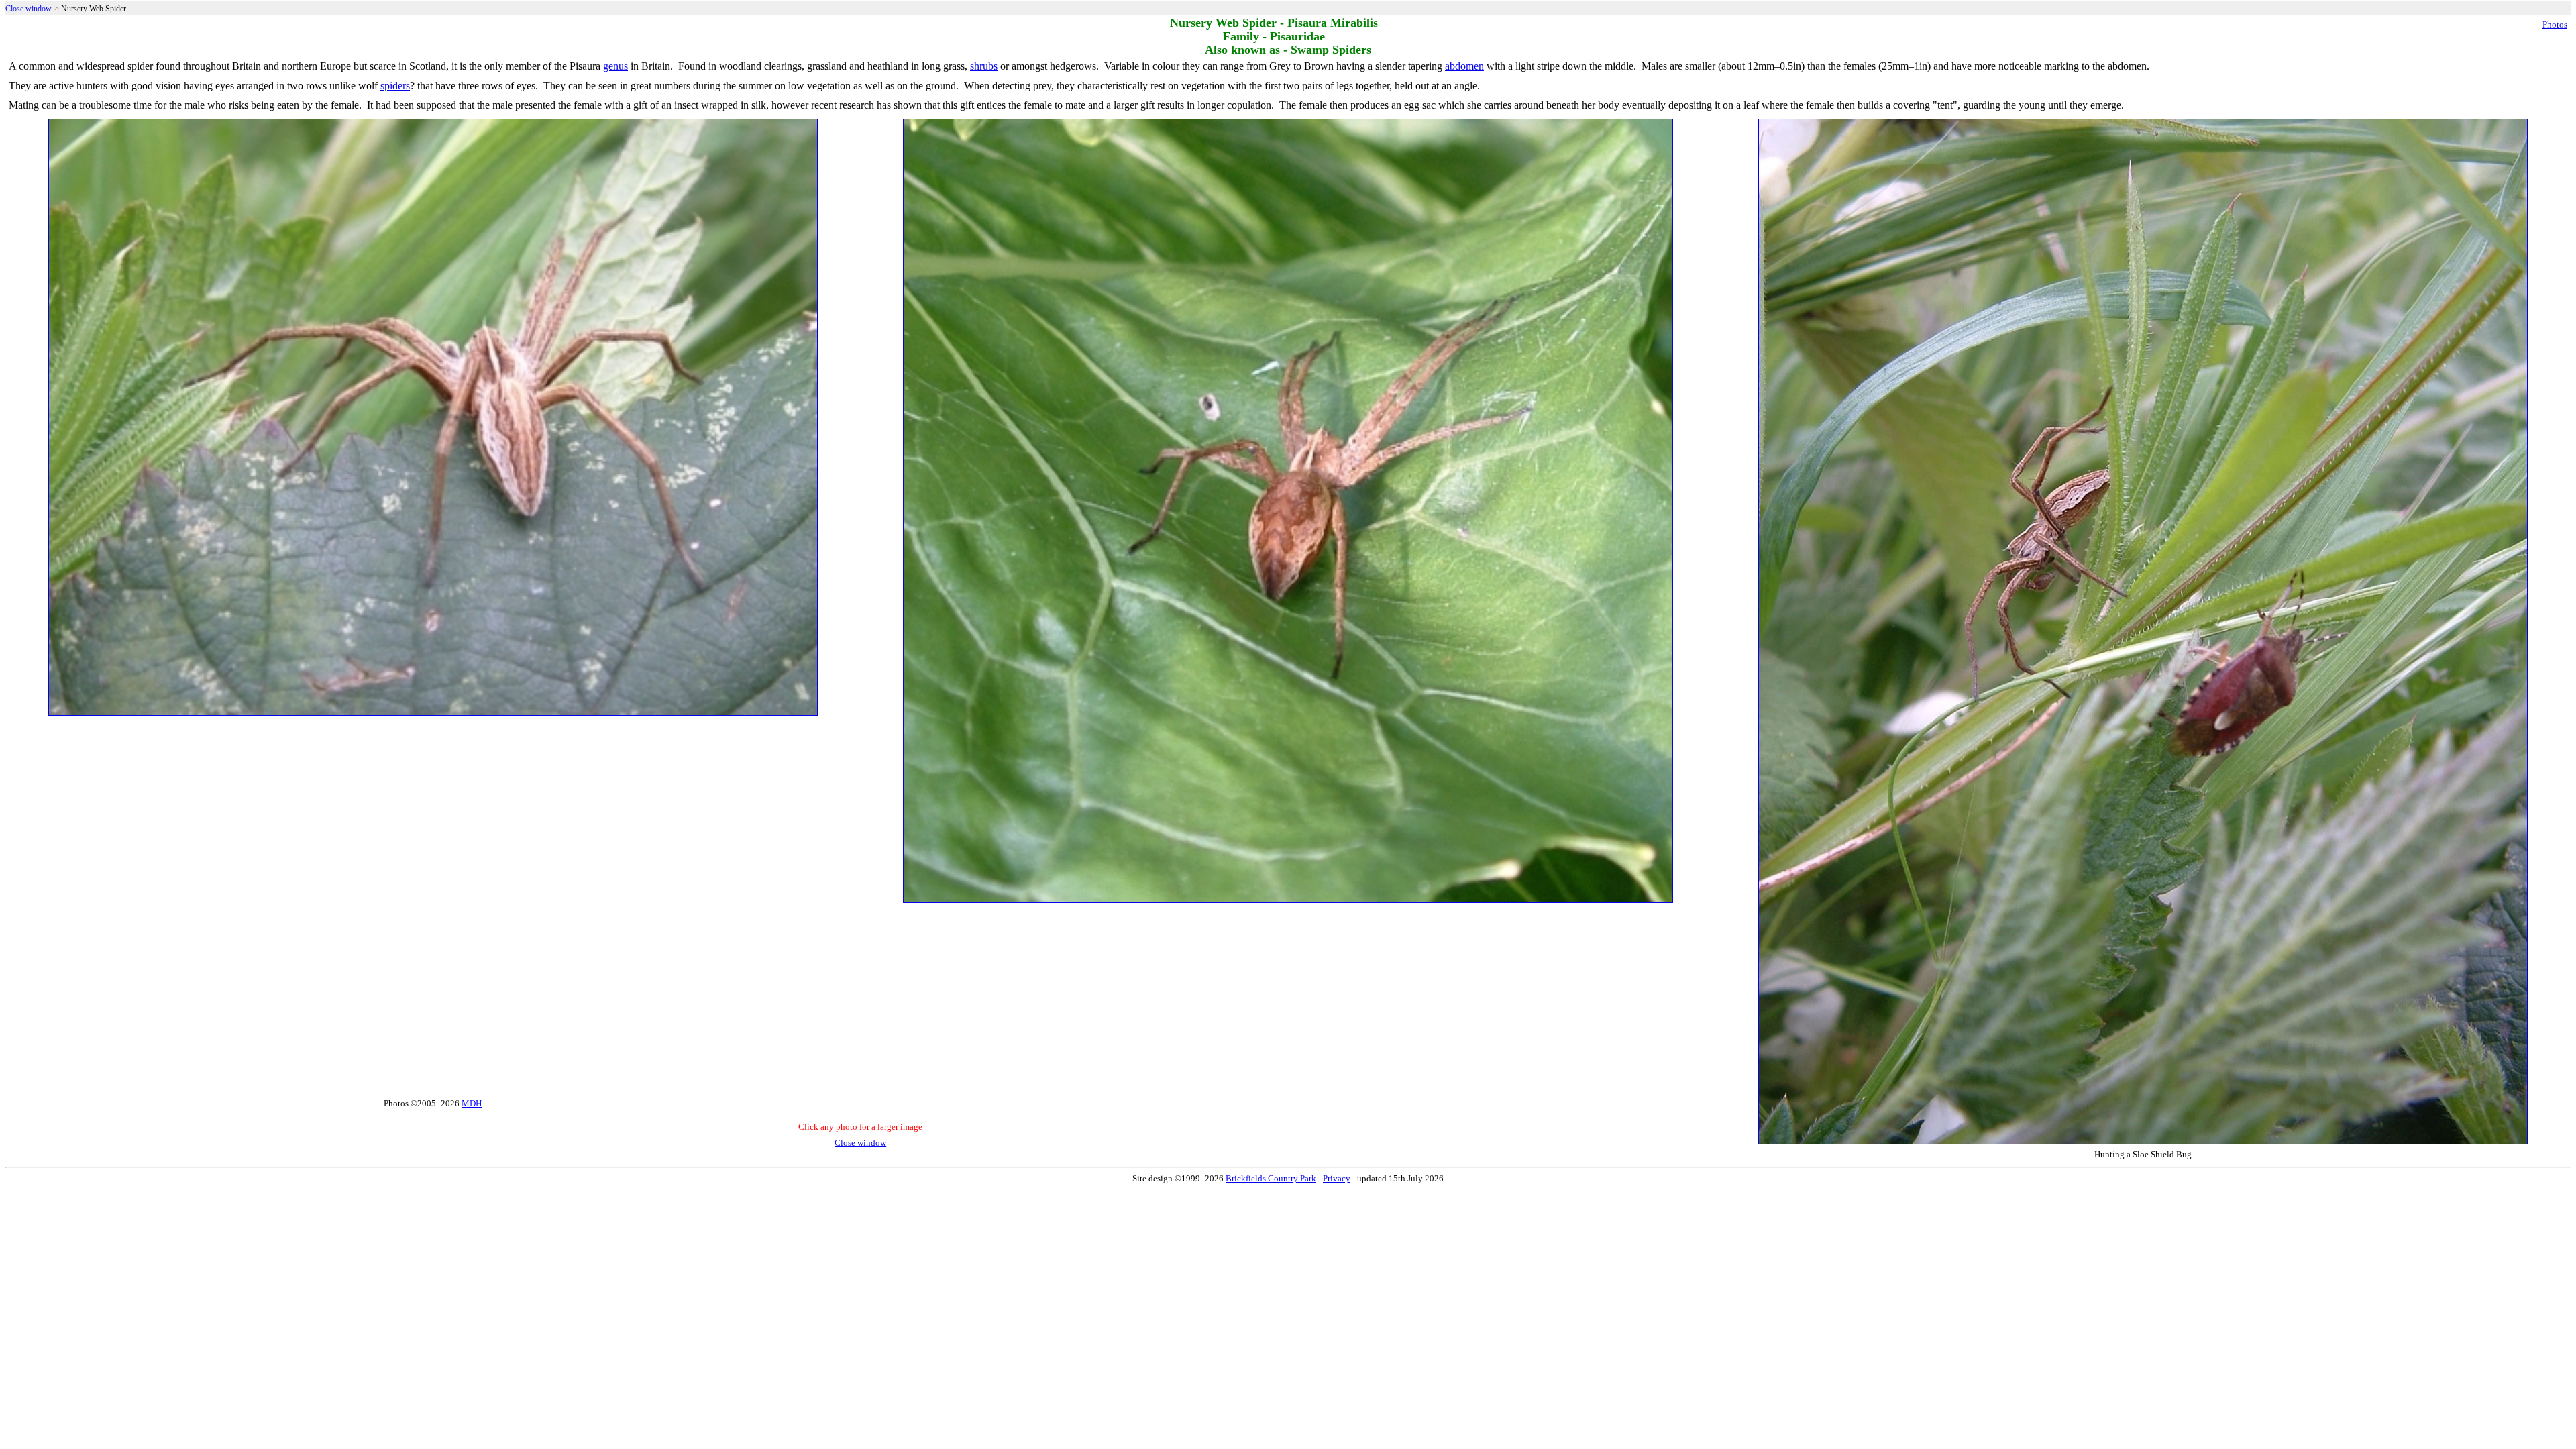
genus (615, 66)
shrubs (984, 66)
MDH (472, 1103)
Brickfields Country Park (1271, 1178)
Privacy (1337, 1178)
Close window (29, 9)
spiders (395, 86)
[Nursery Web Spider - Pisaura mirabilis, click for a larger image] (433, 713)
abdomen (1464, 66)
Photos (2555, 24)
